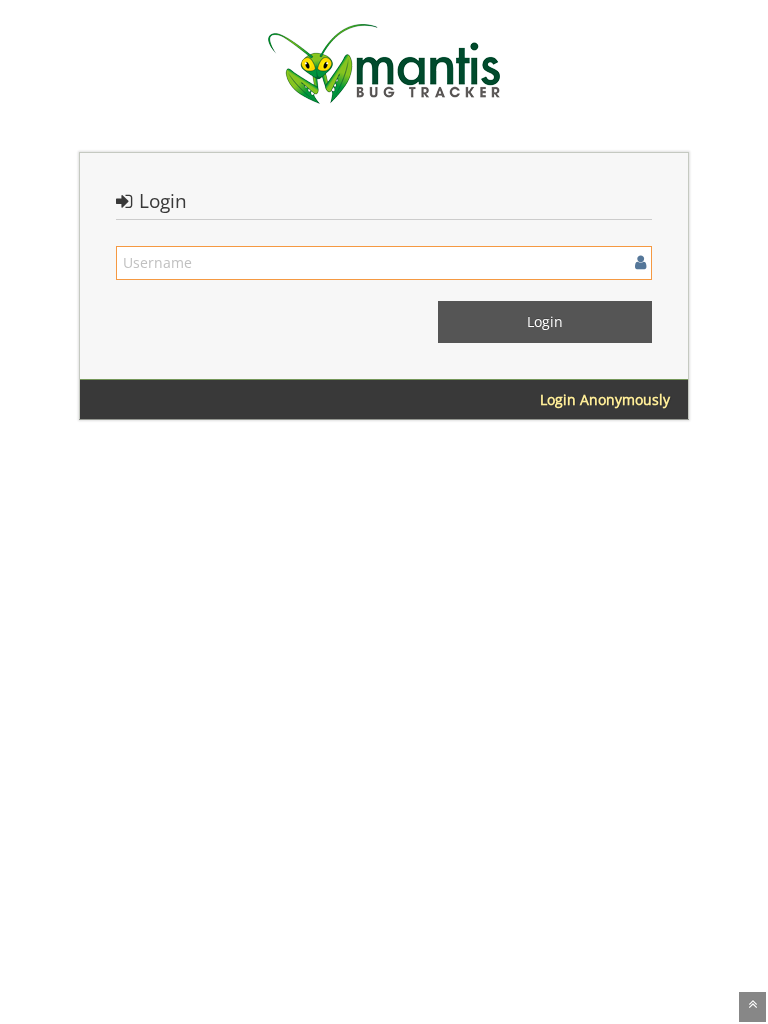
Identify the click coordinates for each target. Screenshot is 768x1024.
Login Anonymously (605, 399)
